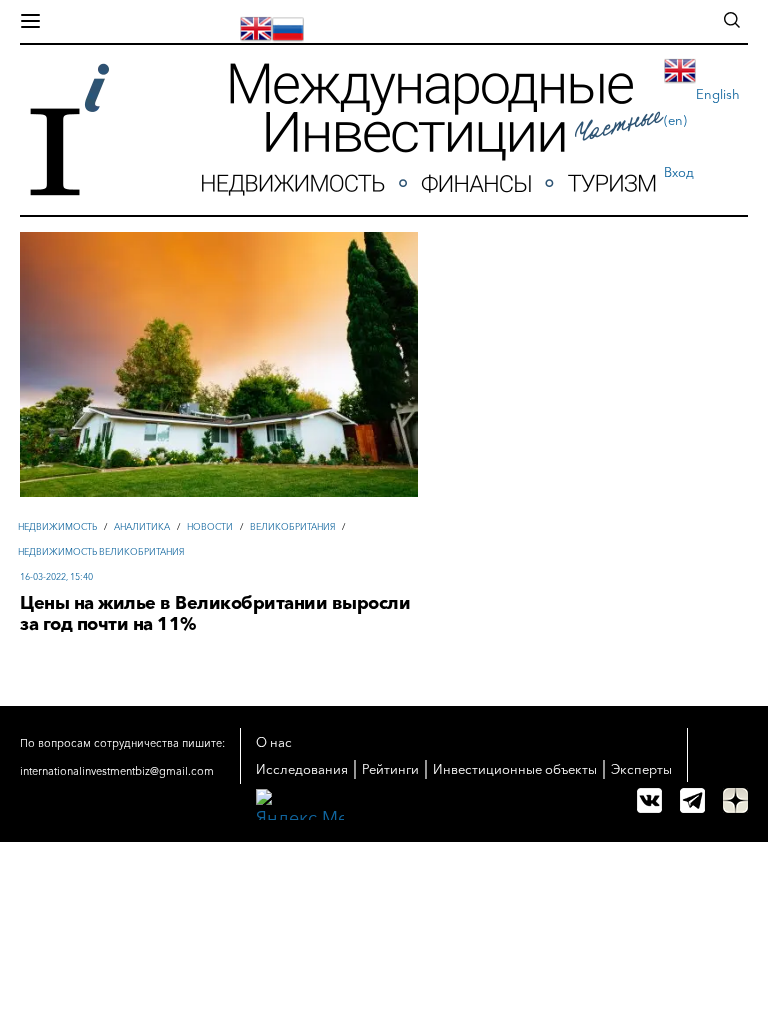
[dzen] (735, 800)
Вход (679, 172)
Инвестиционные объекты (515, 769)
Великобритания (292, 526)
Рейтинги (390, 769)
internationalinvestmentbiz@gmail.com (117, 771)
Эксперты (641, 769)
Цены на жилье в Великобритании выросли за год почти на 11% (215, 614)
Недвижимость (57, 526)
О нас (274, 742)
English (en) (702, 107)
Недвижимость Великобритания (101, 551)
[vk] (649, 800)
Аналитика (142, 526)
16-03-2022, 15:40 (56, 576)
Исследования (302, 769)
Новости (210, 526)
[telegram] (692, 800)
